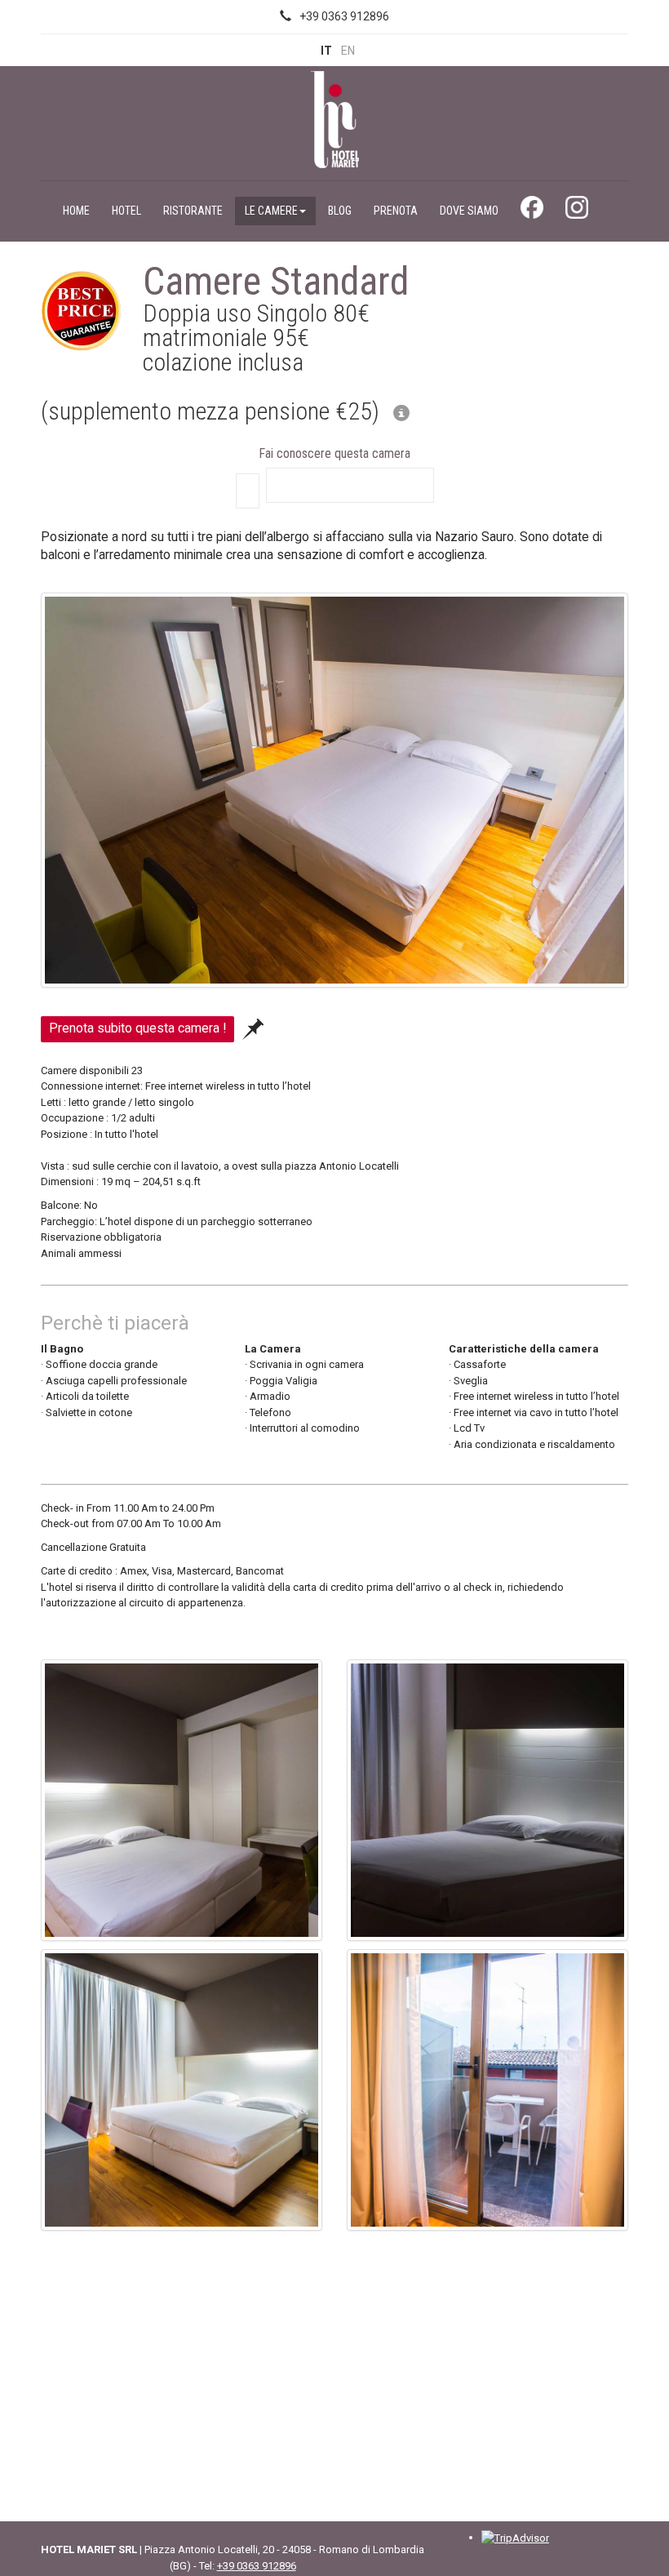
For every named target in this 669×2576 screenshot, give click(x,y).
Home (76, 211)
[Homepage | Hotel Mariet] (334, 118)
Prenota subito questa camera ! (137, 1028)
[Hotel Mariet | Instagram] (577, 211)
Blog (340, 211)
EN (348, 51)
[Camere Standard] (334, 793)
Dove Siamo (469, 211)
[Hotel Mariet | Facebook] (532, 211)
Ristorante (193, 211)
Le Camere (271, 211)
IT (326, 51)
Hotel (126, 211)
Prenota (396, 211)
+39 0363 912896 (344, 16)
